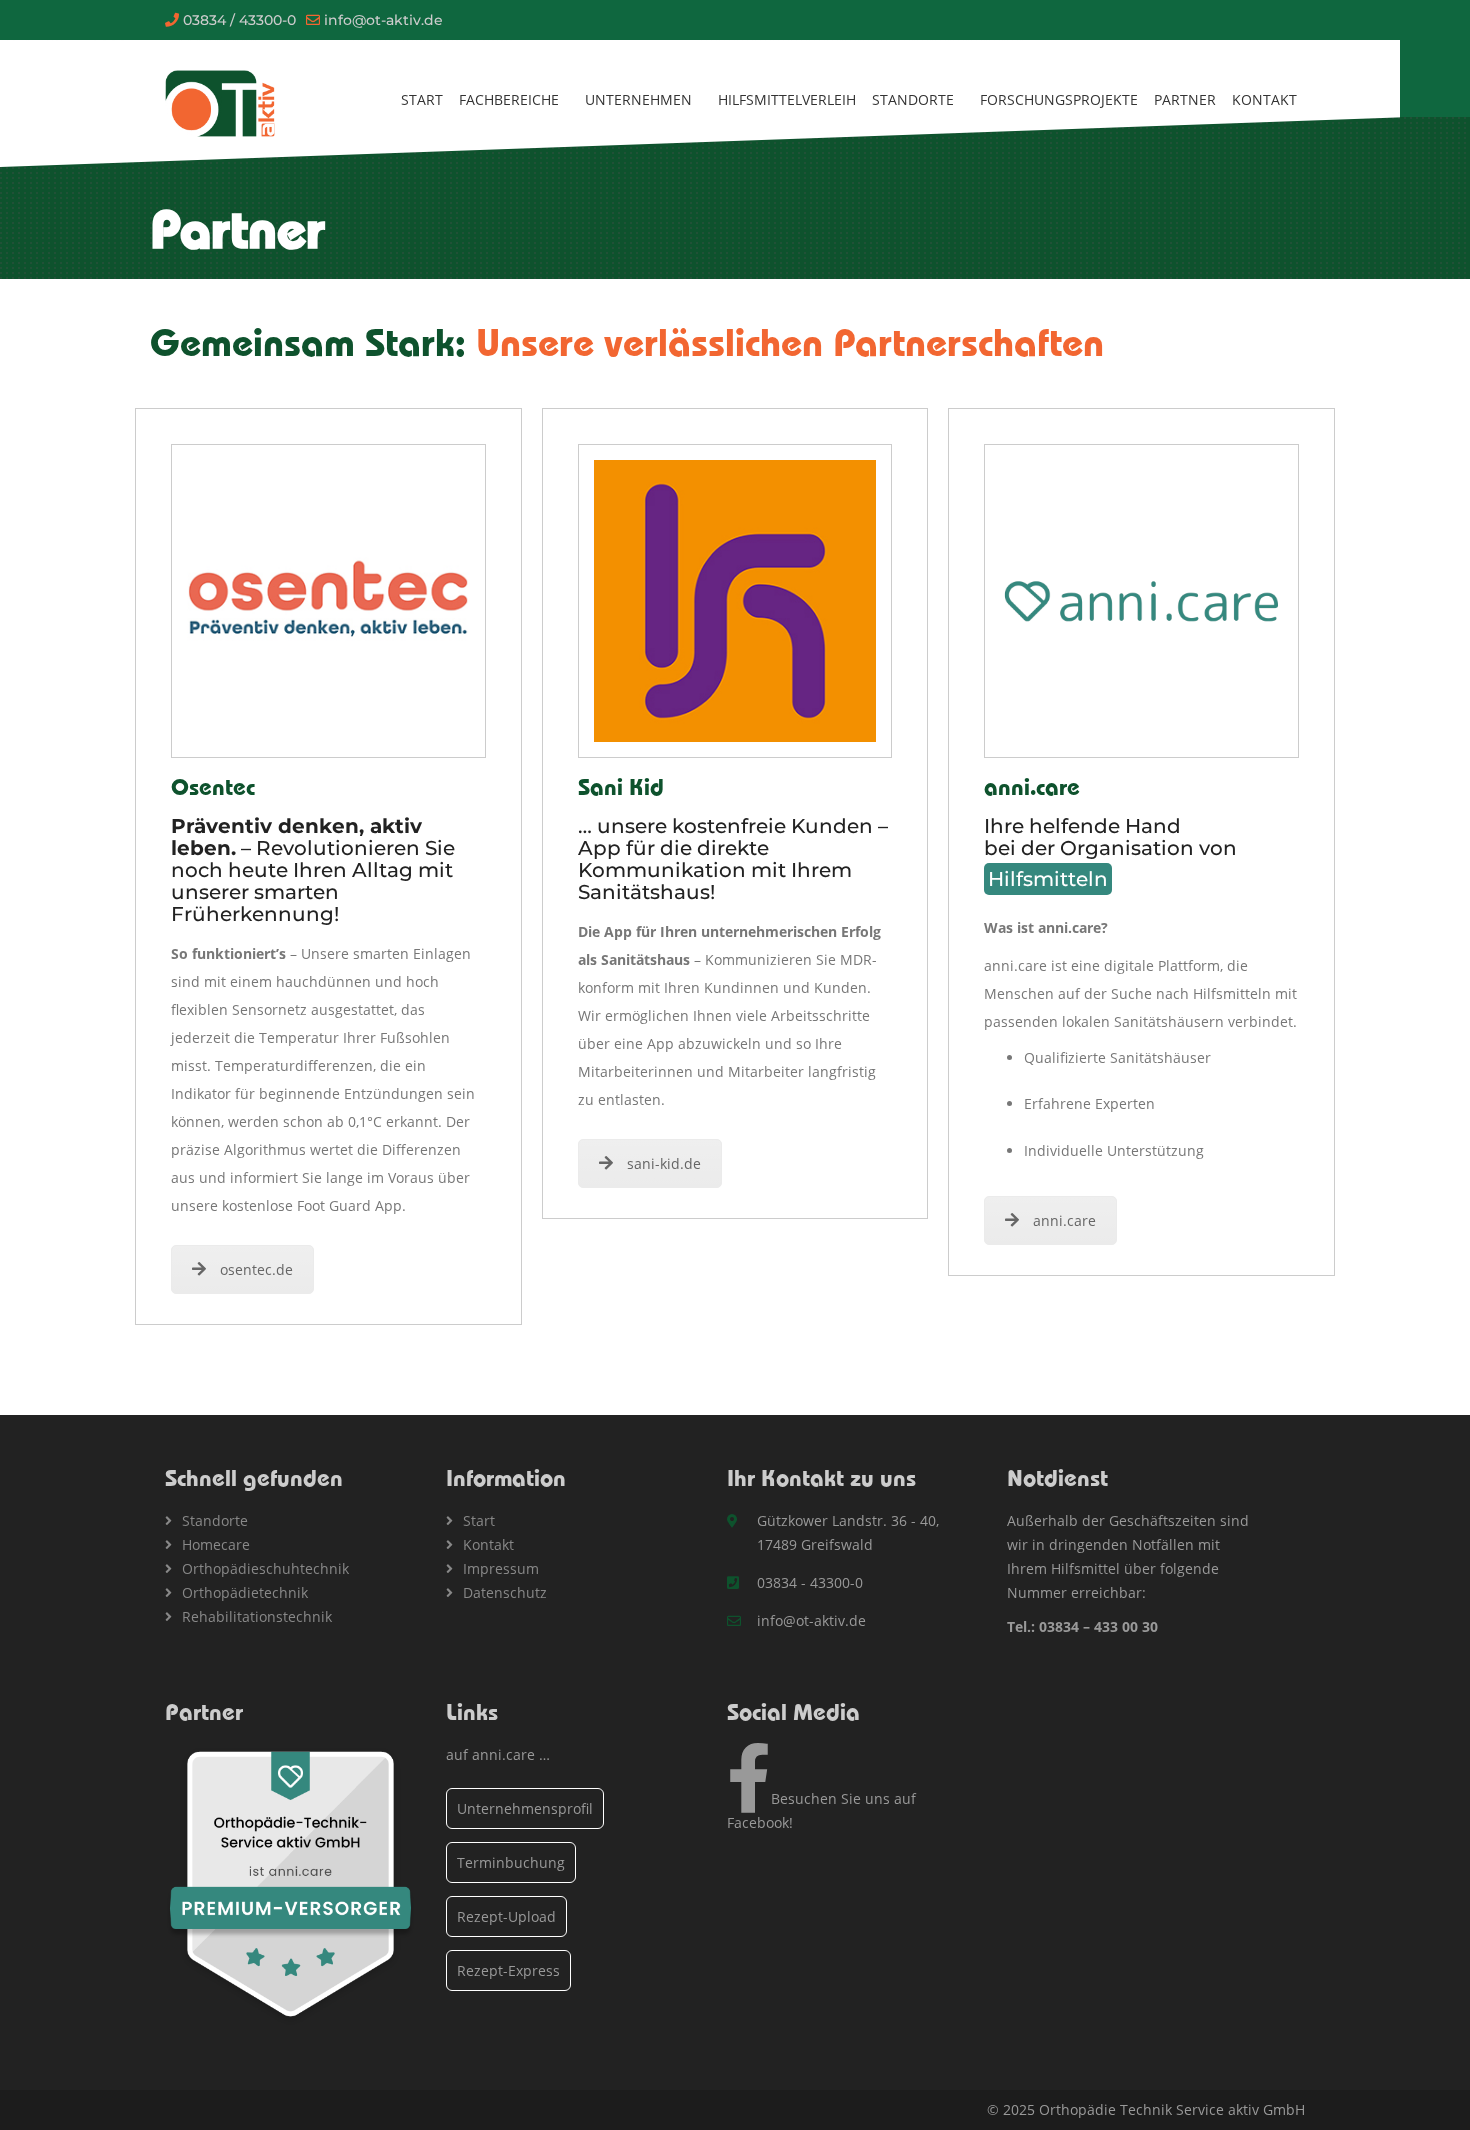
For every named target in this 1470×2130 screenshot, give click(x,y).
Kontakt (1264, 99)
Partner (1185, 99)
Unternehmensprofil (525, 1808)
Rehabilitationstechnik (257, 1616)
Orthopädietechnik (245, 1592)
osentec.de (256, 1269)
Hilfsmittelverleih (787, 99)
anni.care (1064, 1220)
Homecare (216, 1544)
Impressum (501, 1568)
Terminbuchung (511, 1862)
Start (422, 99)
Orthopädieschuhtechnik (265, 1568)
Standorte (913, 99)
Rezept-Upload (506, 1916)
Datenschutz (505, 1592)
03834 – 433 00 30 (1098, 1626)
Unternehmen (638, 99)
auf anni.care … (498, 1754)
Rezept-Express (508, 1970)
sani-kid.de (664, 1163)
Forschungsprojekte (1059, 99)
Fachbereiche (509, 99)
